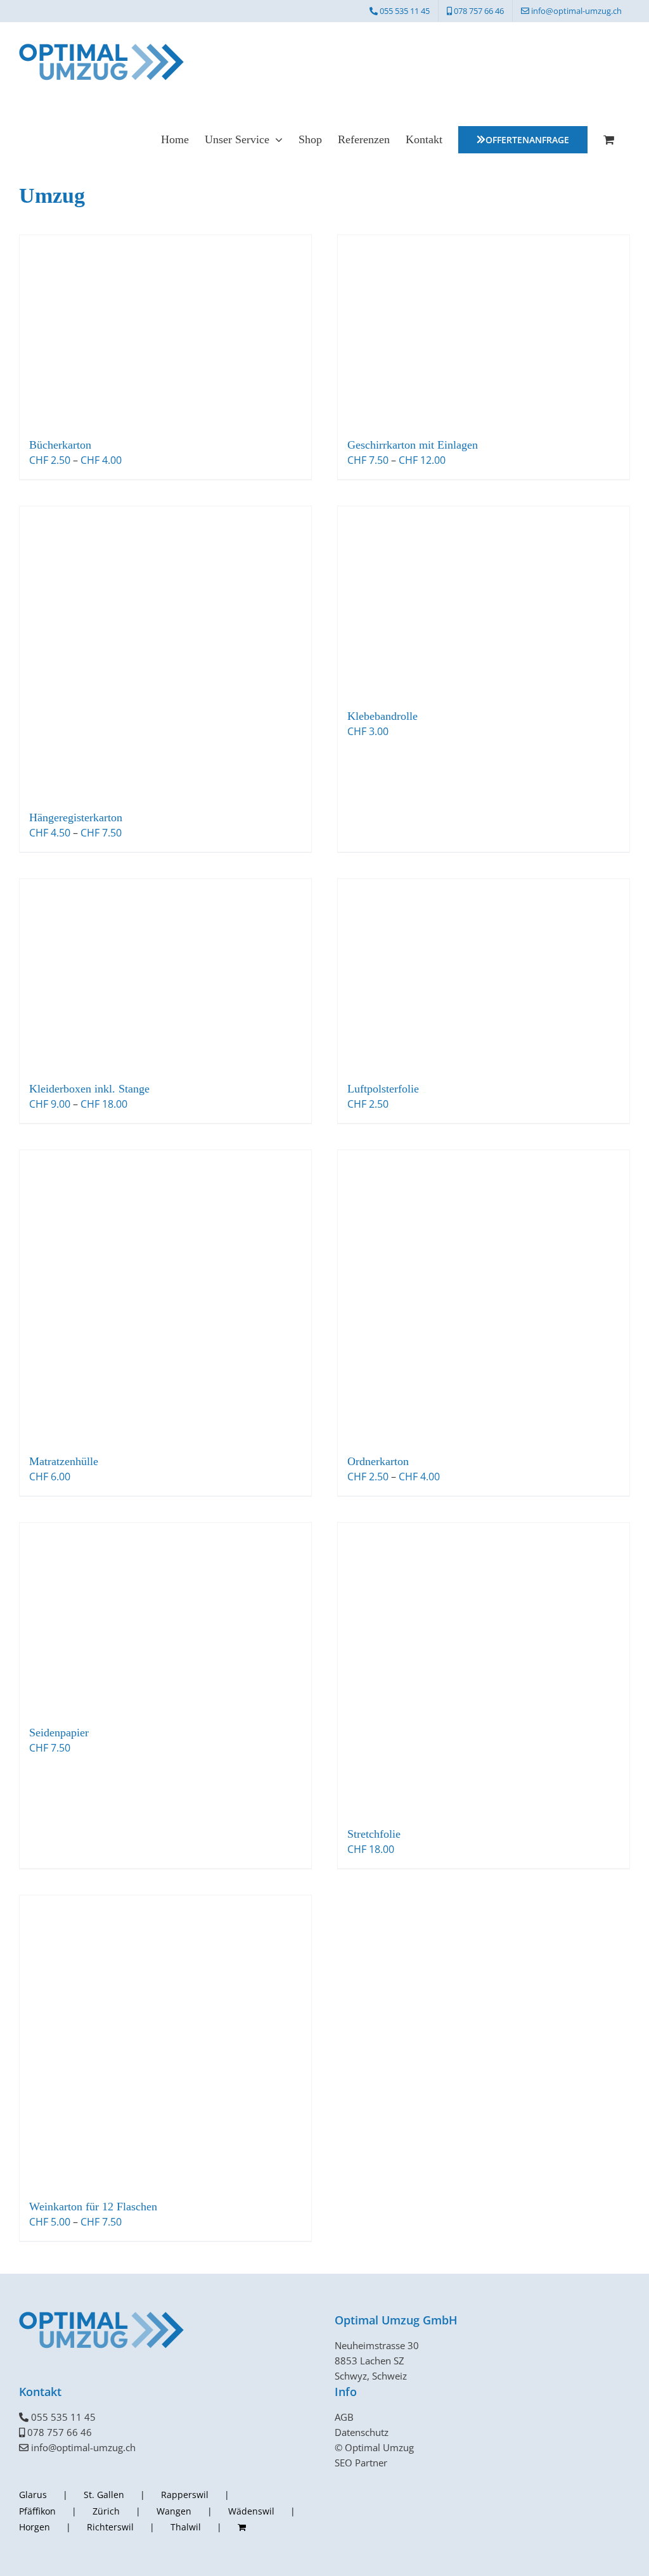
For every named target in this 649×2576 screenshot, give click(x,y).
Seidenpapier (59, 1733)
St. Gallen (104, 2495)
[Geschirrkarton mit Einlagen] (484, 330)
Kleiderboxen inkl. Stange (89, 1089)
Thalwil (186, 2527)
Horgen (35, 2527)
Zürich (106, 2511)
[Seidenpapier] (165, 1618)
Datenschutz (362, 2432)
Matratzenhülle (64, 1461)
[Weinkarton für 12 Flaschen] (165, 2041)
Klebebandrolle (382, 716)
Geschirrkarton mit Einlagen (413, 445)
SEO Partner (361, 2463)
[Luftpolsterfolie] (484, 974)
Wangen (174, 2511)
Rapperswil (185, 2495)
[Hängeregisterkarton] (165, 652)
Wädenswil (251, 2511)
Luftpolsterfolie (383, 1089)
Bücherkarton (60, 445)
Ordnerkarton (378, 1461)
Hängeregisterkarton (76, 817)
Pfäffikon (37, 2511)
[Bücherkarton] (165, 330)
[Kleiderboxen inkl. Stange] (165, 974)
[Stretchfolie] (484, 1669)
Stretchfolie (374, 1834)
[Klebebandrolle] (484, 601)
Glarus (33, 2495)
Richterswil (110, 2527)
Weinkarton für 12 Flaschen (93, 2207)
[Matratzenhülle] (165, 1296)
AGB (344, 2417)
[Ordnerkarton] (484, 1296)
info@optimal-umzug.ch (83, 2447)
